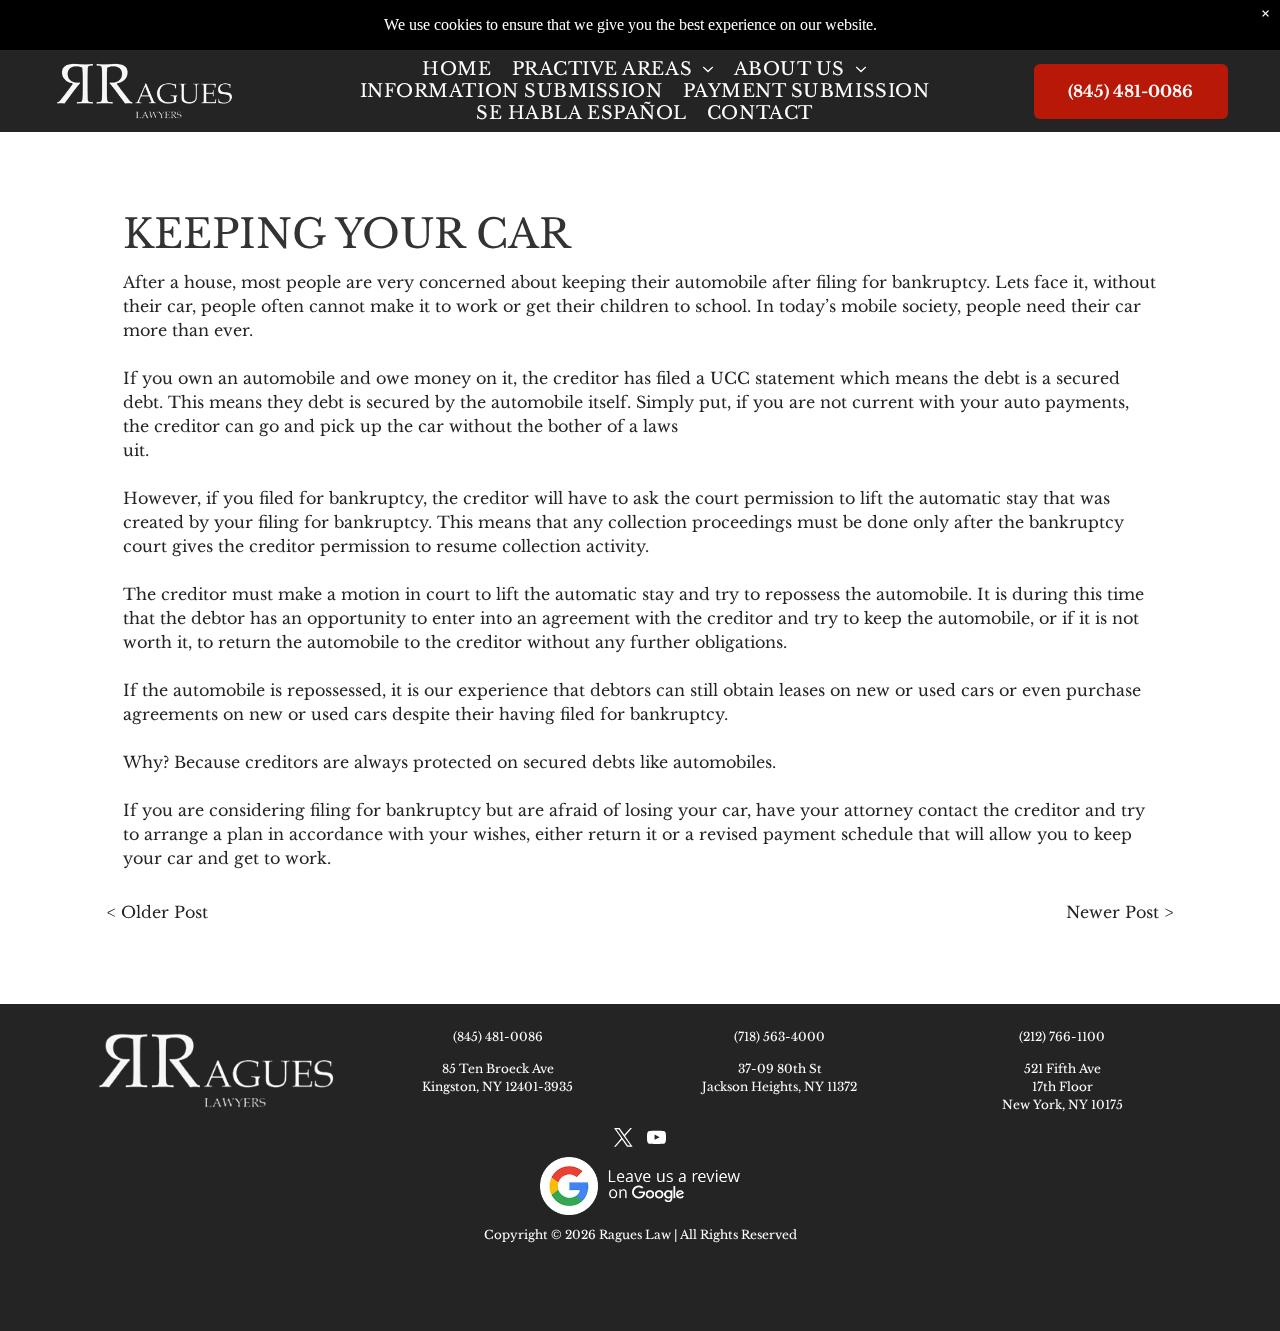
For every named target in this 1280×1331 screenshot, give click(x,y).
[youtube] (656, 1140)
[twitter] (623, 1140)
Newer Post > (1119, 912)
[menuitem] (456, 69)
